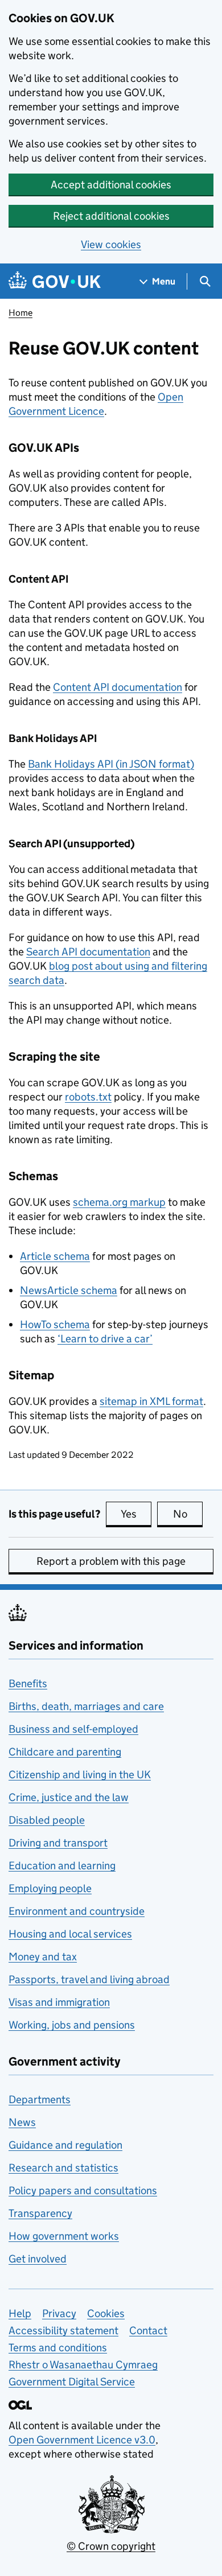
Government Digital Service (72, 2382)
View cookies (111, 244)
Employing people (50, 1888)
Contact (148, 2330)
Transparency (40, 2213)
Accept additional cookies (111, 185)
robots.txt (88, 1097)
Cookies (106, 2313)
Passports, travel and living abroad (89, 1979)
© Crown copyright (111, 2546)
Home (20, 313)
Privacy (59, 2313)
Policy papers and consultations (83, 2190)
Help (20, 2313)
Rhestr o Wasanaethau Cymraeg (83, 2365)
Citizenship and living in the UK (80, 1775)
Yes (136, 1514)
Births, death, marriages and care (86, 1706)
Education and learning (62, 1866)
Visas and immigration (59, 2002)
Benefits (28, 1683)
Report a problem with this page (111, 1561)
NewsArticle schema (69, 1290)
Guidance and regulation (65, 2145)
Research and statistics (63, 2168)
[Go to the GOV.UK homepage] (55, 281)
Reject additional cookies (111, 216)
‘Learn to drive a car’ (105, 1339)
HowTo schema (55, 1324)
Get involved (38, 2259)
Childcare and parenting (65, 1752)
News (22, 2122)
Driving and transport (58, 1843)
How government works (64, 2236)
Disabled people (47, 1820)
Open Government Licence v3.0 (82, 2440)
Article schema (55, 1256)
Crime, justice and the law (69, 1797)
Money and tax (43, 1957)
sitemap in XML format (151, 1401)
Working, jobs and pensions (72, 2025)
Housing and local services (70, 1934)
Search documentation (88, 952)
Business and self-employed (73, 1729)
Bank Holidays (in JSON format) (111, 764)
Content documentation (118, 687)
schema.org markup (119, 1202)
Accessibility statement (63, 2330)
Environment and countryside (77, 1911)
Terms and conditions (58, 2348)
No (188, 1514)
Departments (40, 2099)
